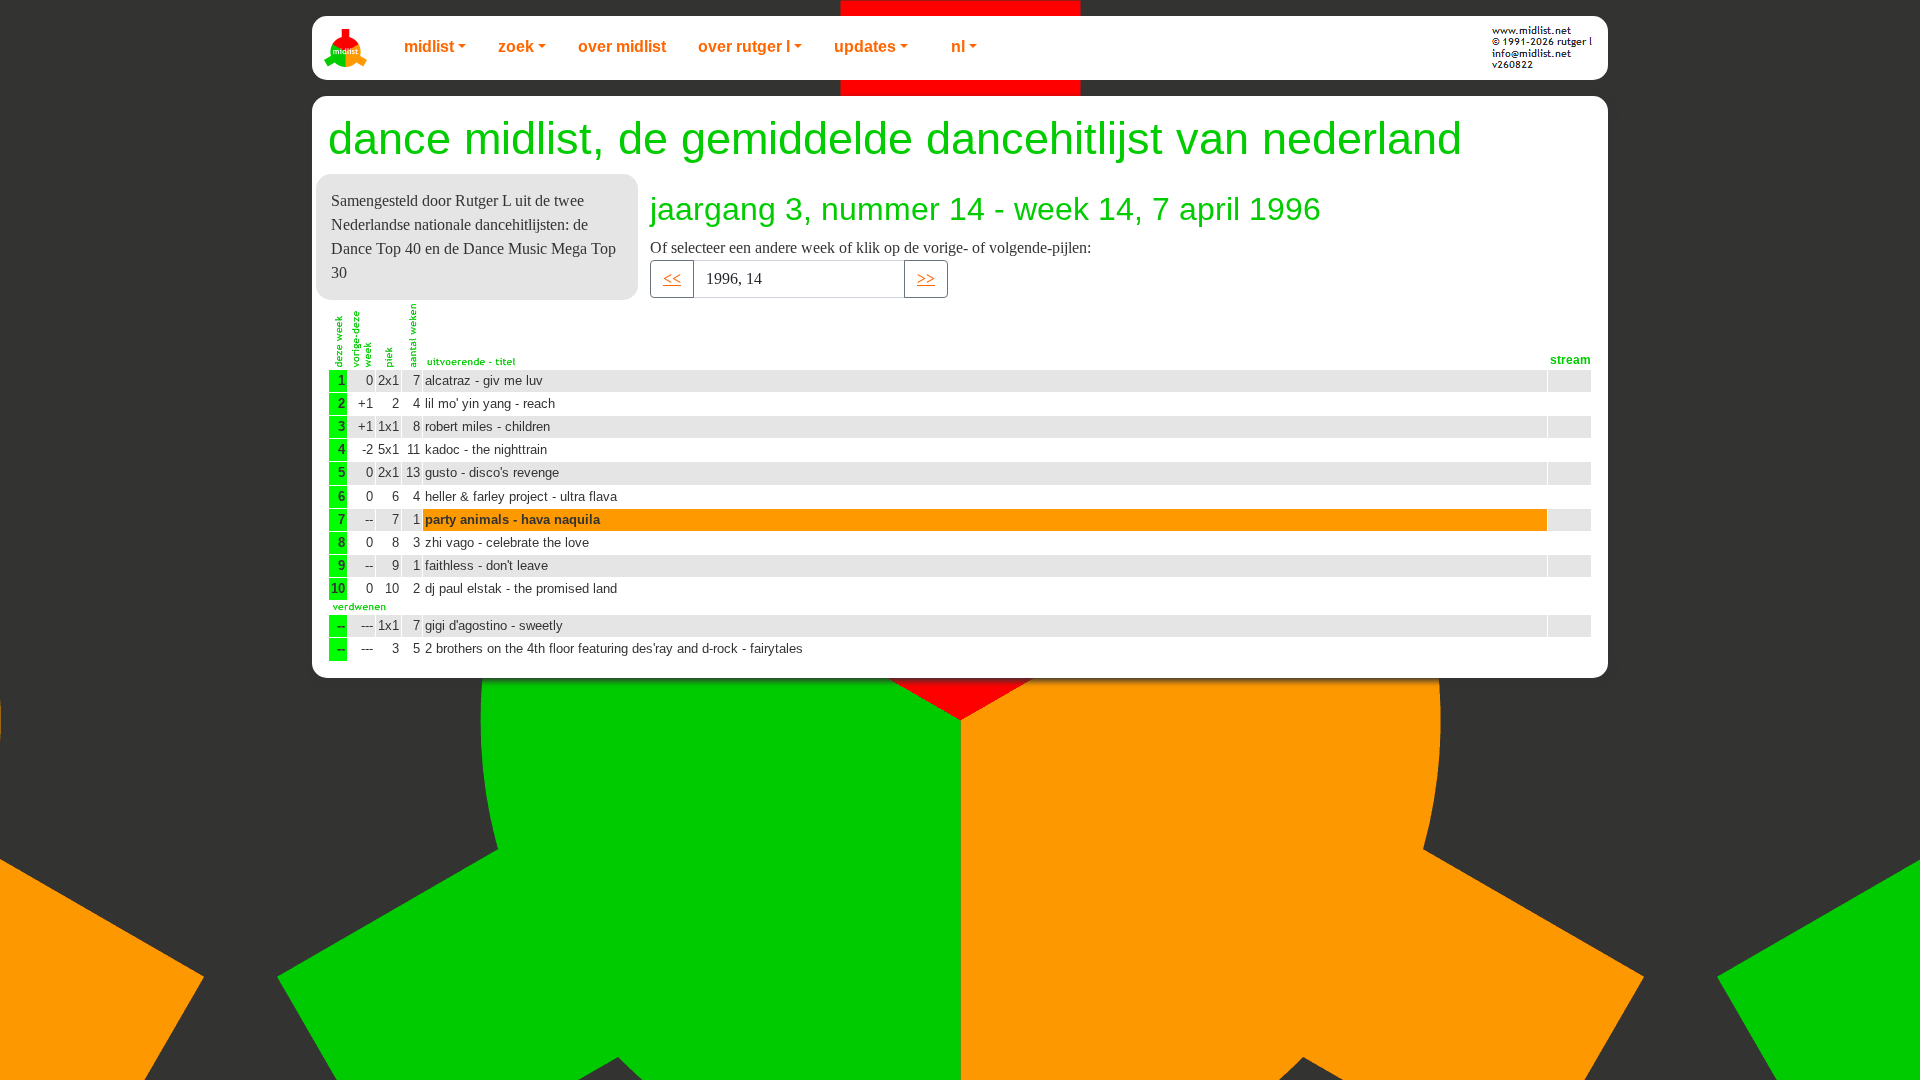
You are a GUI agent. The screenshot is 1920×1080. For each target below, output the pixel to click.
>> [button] (926, 278)
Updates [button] (865, 46)
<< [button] (672, 278)
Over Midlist (622, 46)
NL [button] (958, 46)
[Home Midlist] (348, 48)
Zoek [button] (516, 46)
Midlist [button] (429, 46)
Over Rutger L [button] (744, 46)
